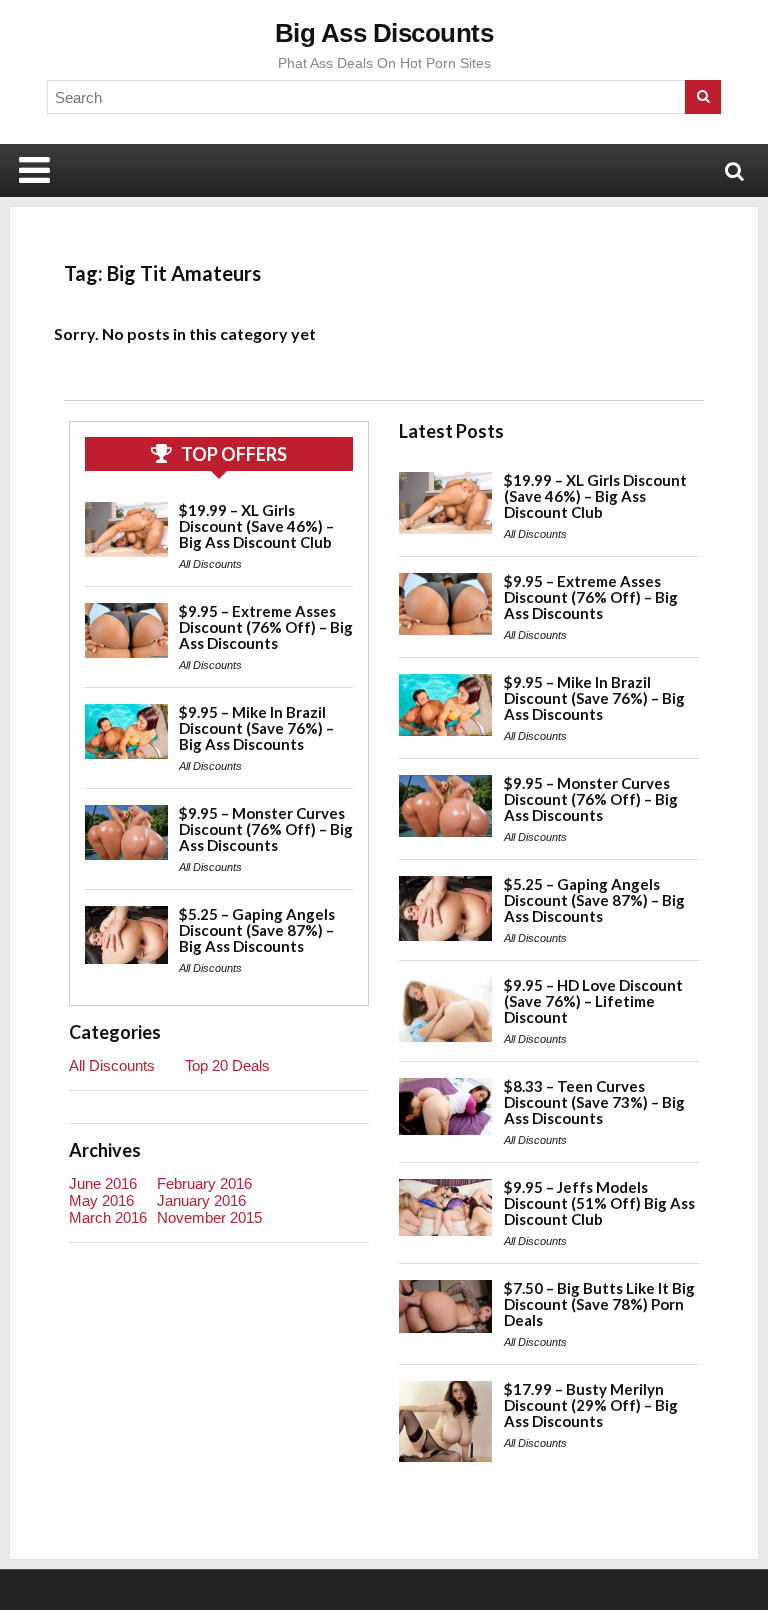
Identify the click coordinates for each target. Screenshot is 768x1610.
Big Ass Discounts (384, 33)
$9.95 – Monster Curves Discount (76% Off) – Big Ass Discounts (266, 829)
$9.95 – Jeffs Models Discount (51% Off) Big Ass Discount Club (599, 1203)
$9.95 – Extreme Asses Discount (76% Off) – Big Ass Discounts (266, 627)
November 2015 (209, 1217)
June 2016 (103, 1183)
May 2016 (101, 1200)
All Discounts (210, 564)
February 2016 (204, 1183)
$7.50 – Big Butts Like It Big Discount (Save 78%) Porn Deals (599, 1304)
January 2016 (201, 1200)
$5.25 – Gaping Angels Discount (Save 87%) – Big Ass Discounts (257, 930)
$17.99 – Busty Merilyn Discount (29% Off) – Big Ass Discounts (591, 1405)
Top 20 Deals (227, 1065)
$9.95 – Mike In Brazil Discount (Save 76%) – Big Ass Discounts (256, 728)
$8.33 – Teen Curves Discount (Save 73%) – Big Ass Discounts (594, 1102)
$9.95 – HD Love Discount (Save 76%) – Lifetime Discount (593, 1001)
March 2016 (108, 1217)
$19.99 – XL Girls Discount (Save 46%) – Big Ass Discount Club (256, 526)
